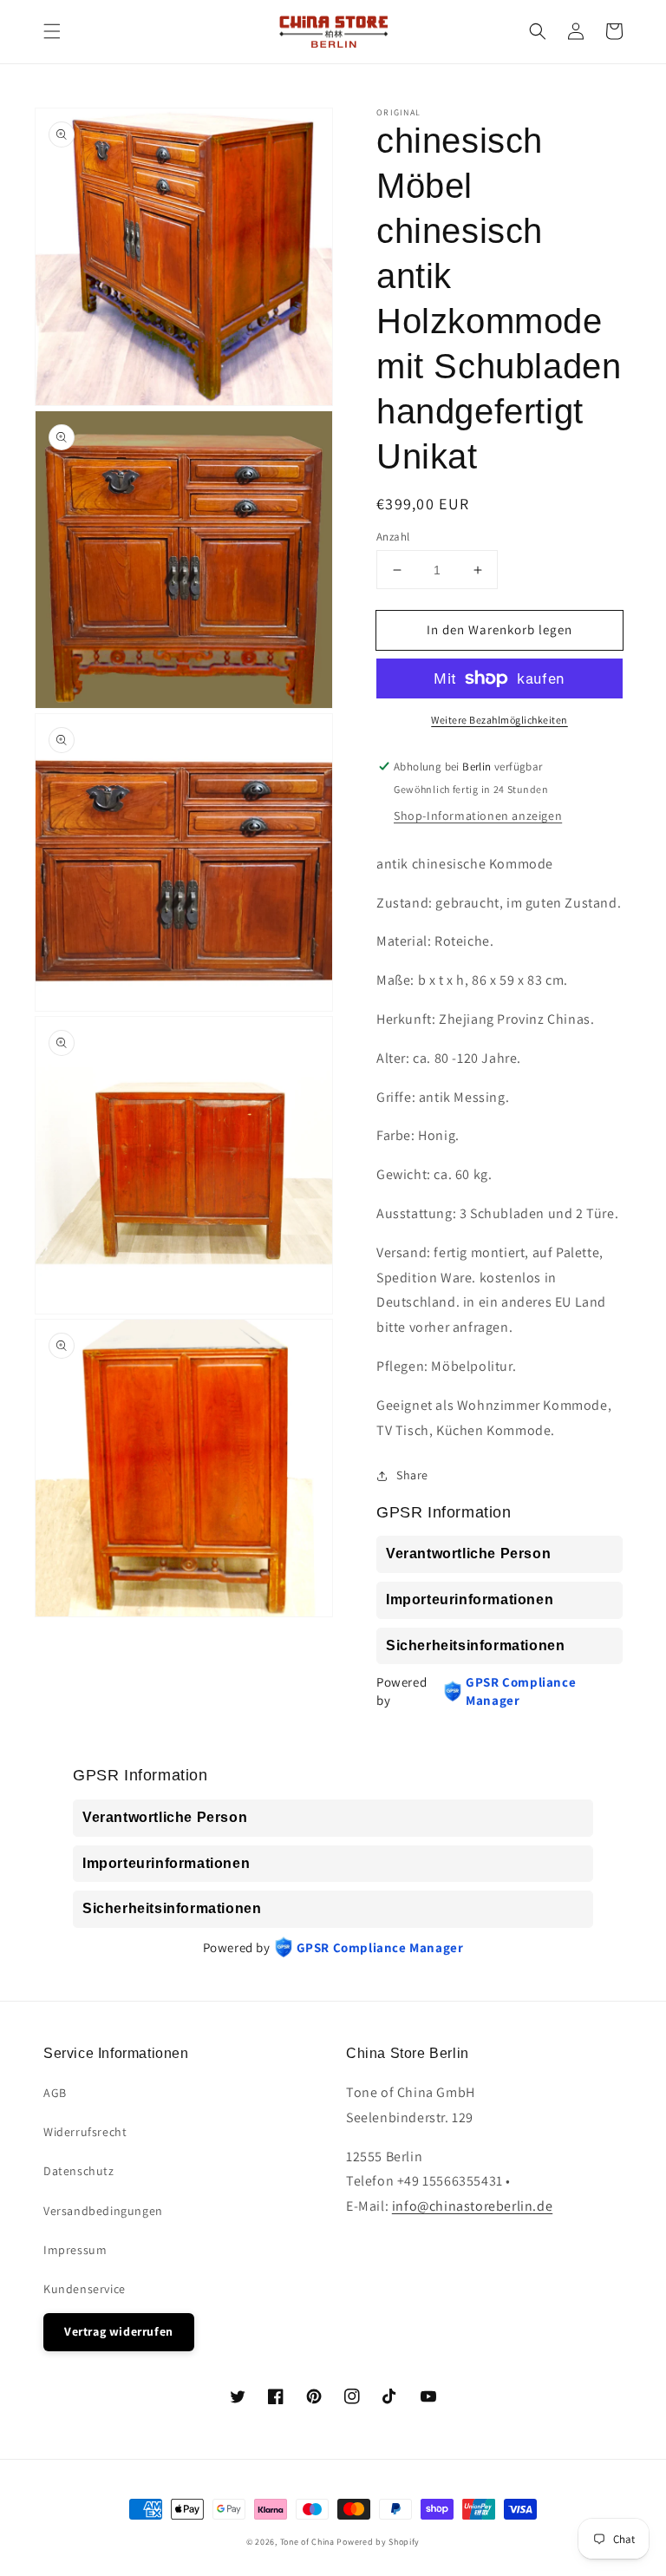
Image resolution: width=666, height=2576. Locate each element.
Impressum (75, 2250)
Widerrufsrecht (85, 2132)
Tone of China (307, 2542)
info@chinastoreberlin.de (472, 2206)
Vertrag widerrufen (119, 2331)
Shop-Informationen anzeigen (478, 816)
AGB (55, 2093)
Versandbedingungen (103, 2211)
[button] (52, 31)
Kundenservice (85, 2289)
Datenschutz (79, 2171)
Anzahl (393, 537)
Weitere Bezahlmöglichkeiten (499, 720)
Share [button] (412, 1475)
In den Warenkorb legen (499, 629)
